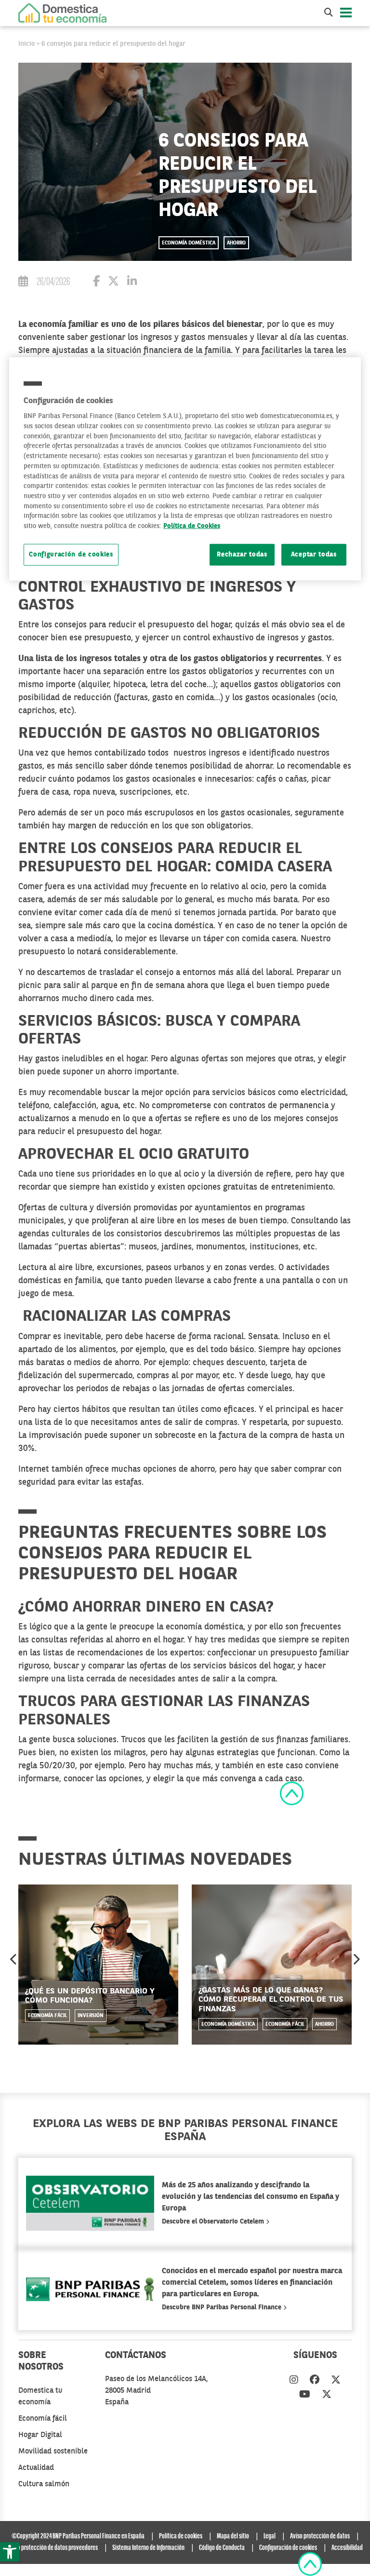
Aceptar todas (314, 555)
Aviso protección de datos (320, 2536)
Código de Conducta (222, 2548)
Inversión (91, 2016)
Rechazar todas (242, 555)
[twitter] (336, 2381)
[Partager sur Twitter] (113, 283)
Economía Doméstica (189, 243)
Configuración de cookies (71, 555)
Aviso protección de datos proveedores (53, 2548)
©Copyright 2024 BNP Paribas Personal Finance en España (78, 2536)
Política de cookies (181, 2536)
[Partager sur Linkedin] (132, 283)
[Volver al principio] (292, 1793)
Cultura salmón (44, 2484)
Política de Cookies (192, 526)
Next (356, 1959)
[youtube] (305, 2395)
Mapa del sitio (233, 2536)
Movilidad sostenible (53, 2452)
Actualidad (36, 2468)
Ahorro (236, 243)
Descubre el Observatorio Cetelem (214, 2222)
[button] (10, 2552)
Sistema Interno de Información (148, 2548)
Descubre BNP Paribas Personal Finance (223, 2307)
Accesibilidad (347, 2548)
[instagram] (294, 2381)
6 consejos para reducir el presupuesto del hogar (113, 44)
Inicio (26, 44)
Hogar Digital (40, 2435)
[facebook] (315, 2381)
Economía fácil (47, 2016)
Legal (270, 2536)
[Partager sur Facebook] (96, 283)
